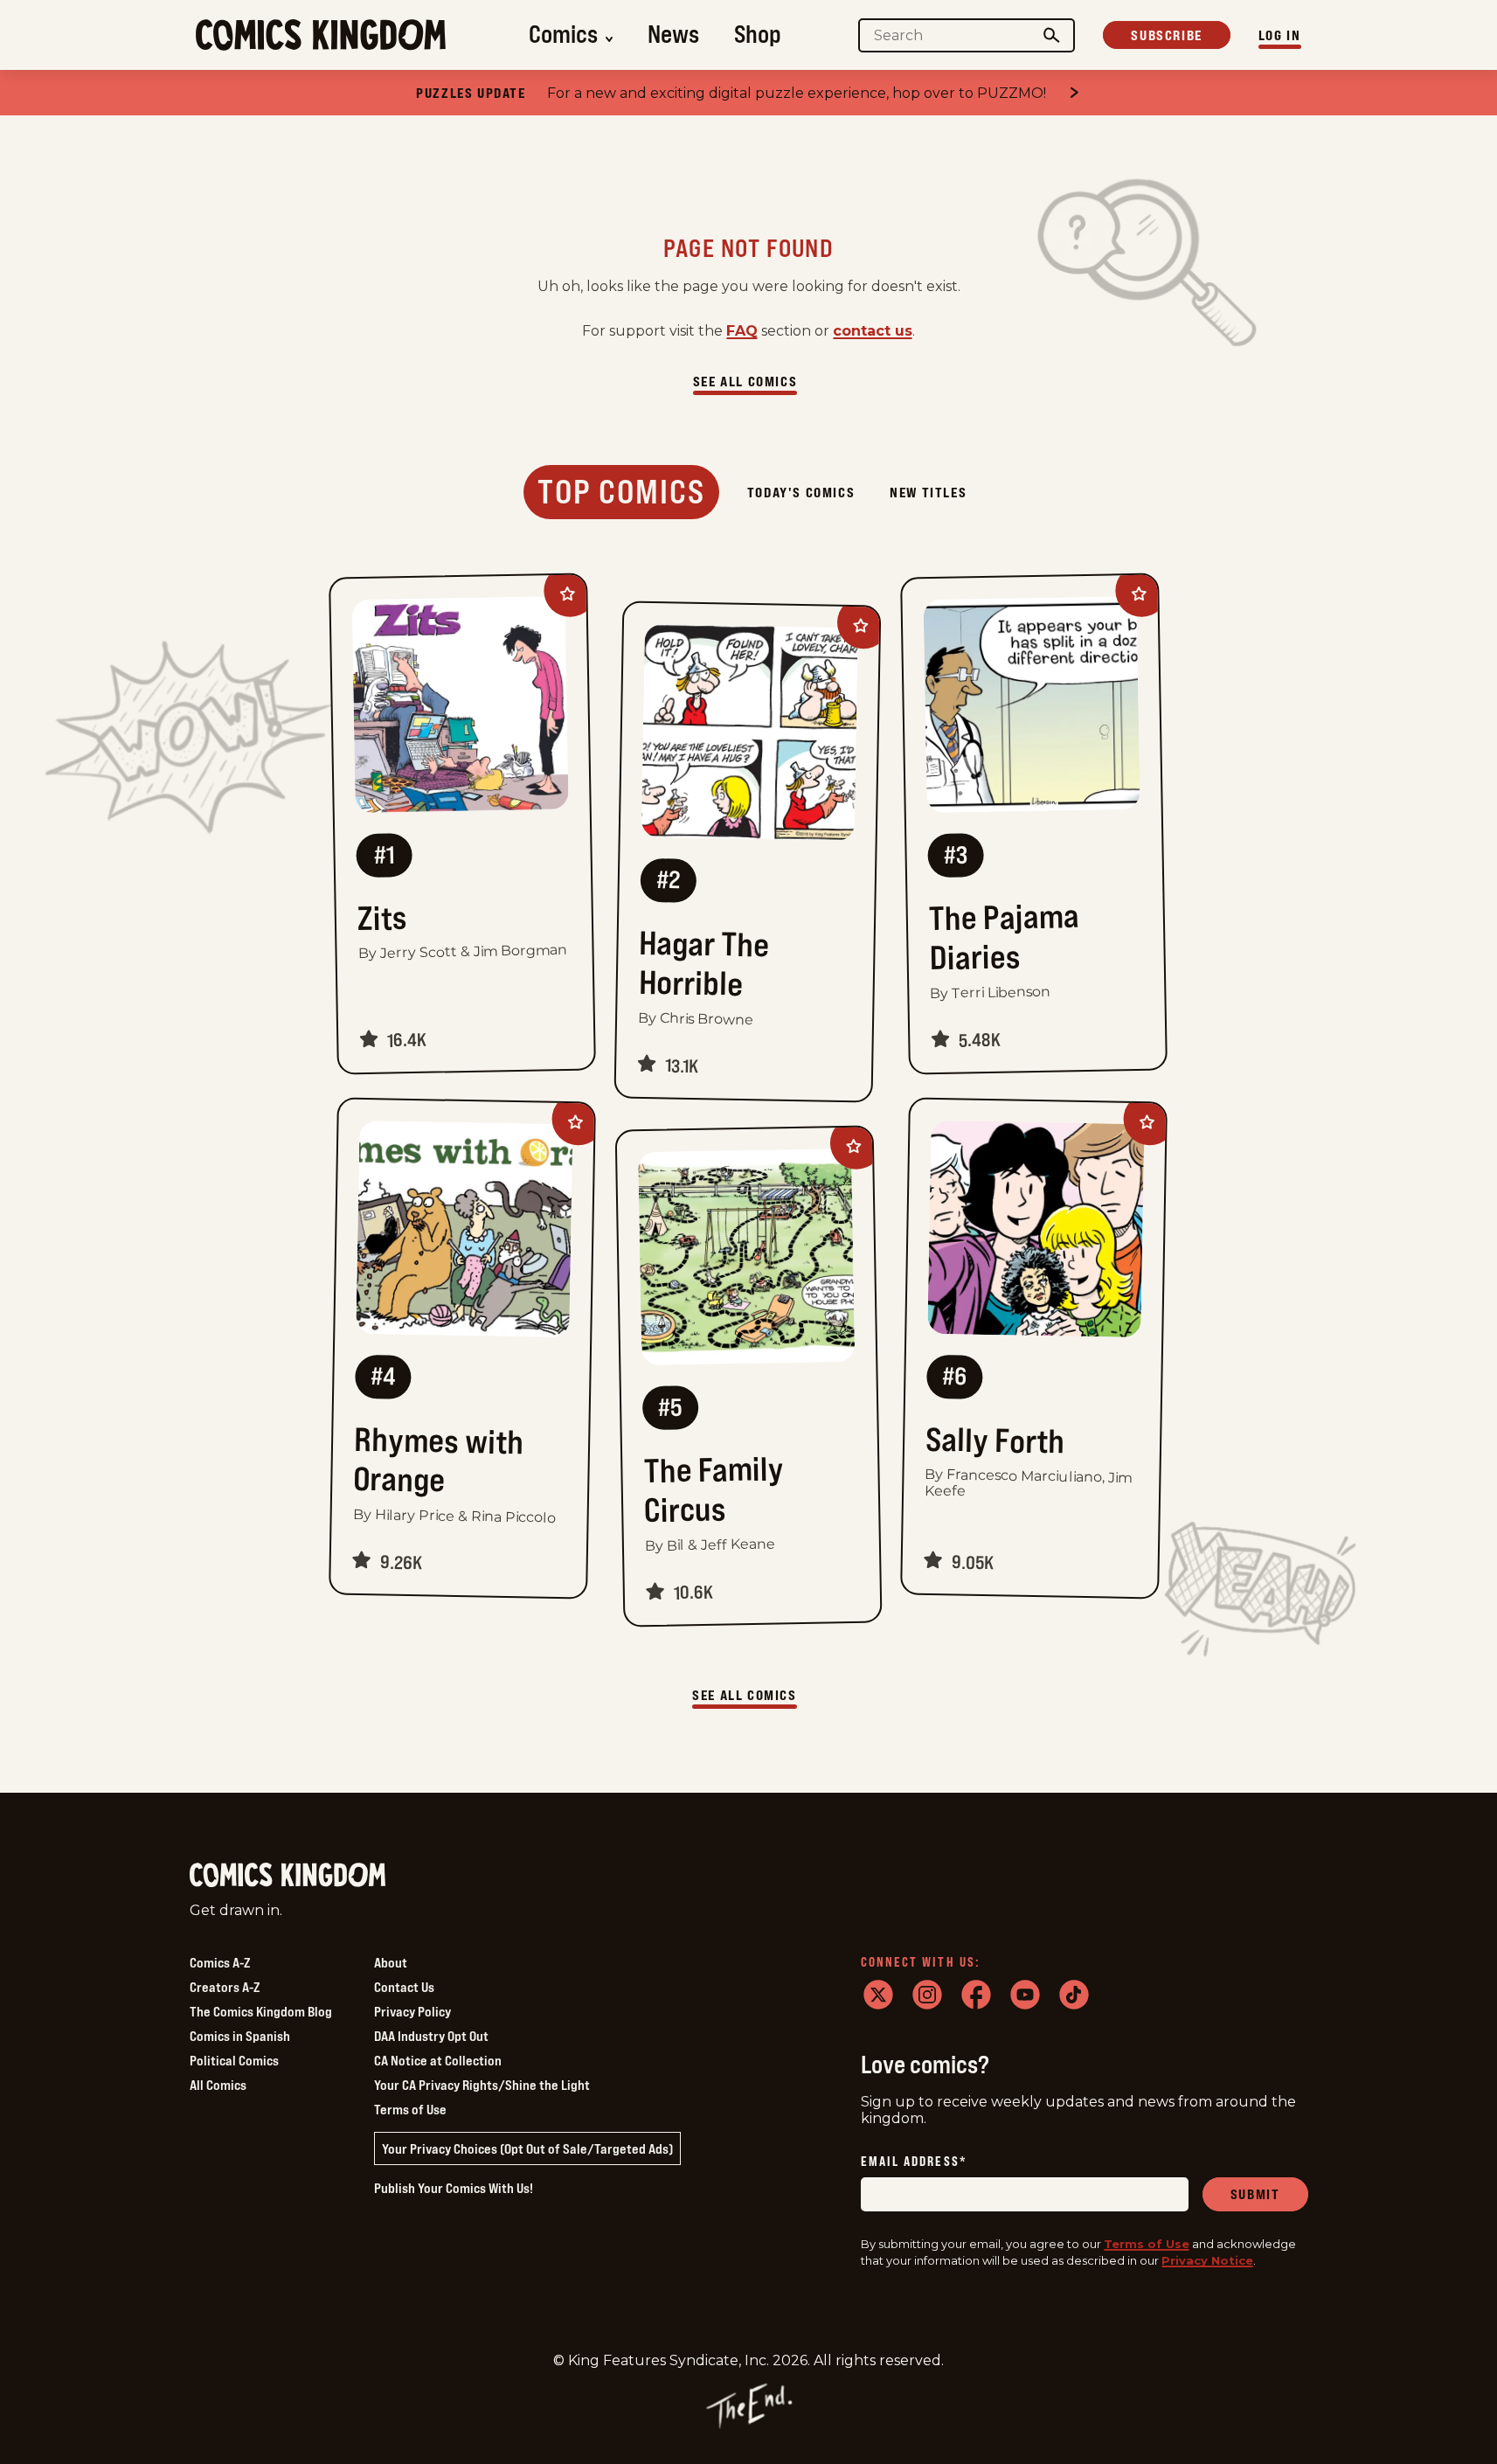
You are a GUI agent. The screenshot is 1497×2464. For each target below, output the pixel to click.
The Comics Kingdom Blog (261, 2011)
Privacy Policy (412, 2011)
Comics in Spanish (240, 2036)
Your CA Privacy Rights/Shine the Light (482, 2085)
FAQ (742, 331)
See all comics (745, 381)
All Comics (218, 2085)
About (391, 1962)
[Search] (1051, 35)
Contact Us (404, 1987)
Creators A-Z (225, 1987)
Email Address (914, 2163)
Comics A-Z (220, 1962)
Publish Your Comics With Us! (454, 2188)
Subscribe (1166, 35)
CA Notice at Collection (438, 2060)
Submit (1255, 2194)
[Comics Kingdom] (288, 1875)
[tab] (621, 492)
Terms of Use (410, 2109)
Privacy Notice (1207, 2261)
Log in (1280, 35)
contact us (873, 331)
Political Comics (234, 2060)
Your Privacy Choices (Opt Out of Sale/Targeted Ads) (527, 2148)
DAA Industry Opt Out (431, 2036)
